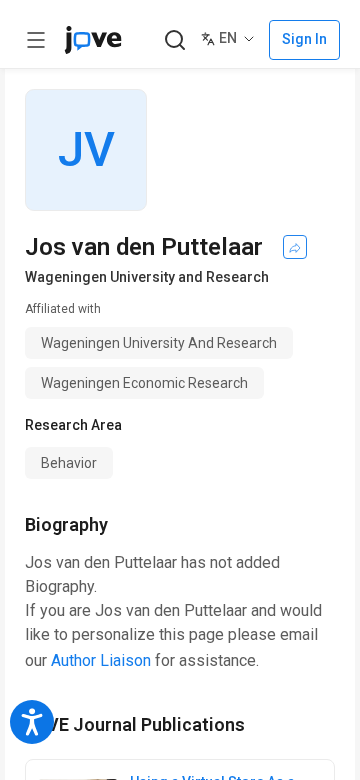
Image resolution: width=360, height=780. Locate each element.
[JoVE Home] (93, 40)
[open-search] (174, 40)
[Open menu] (36, 40)
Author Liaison (101, 660)
